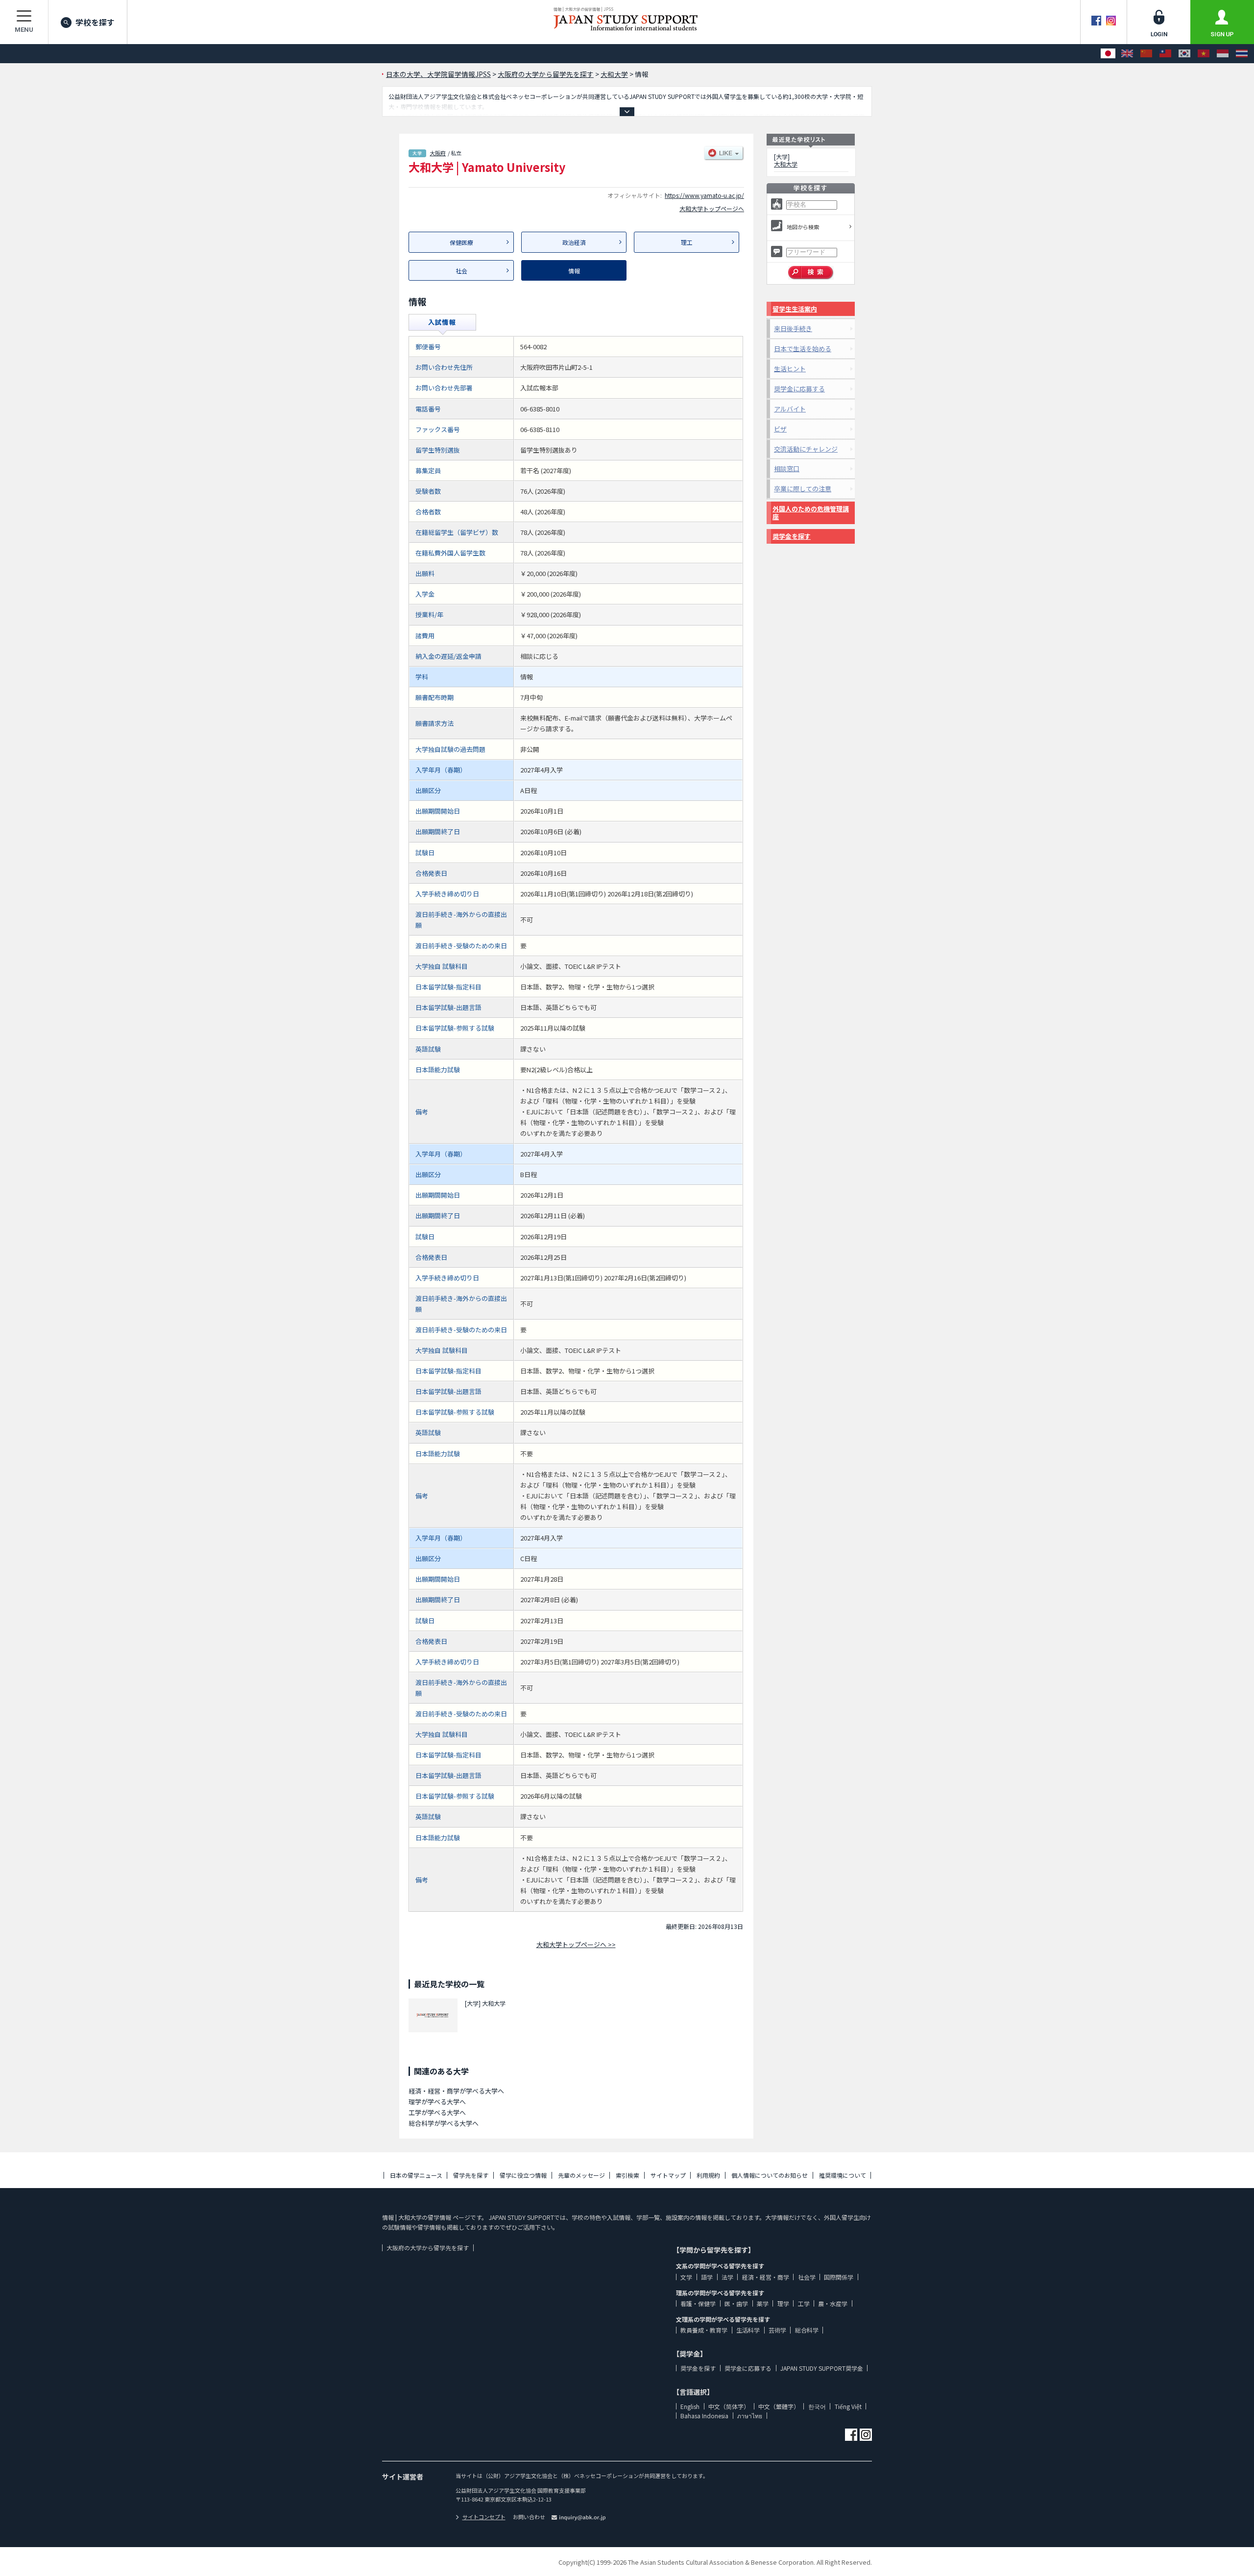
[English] (1127, 54)
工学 (804, 2303)
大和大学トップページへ (712, 208)
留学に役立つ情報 (523, 2175)
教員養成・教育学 (704, 2330)
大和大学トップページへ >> (576, 1944)
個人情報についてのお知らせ (770, 2175)
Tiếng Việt (848, 2406)
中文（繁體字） (779, 2406)
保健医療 (461, 242)
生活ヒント (790, 369)
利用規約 (708, 2175)
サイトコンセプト (484, 2517)
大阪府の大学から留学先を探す (428, 2248)
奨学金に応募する (799, 389)
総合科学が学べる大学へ (444, 2123)
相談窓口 (787, 469)
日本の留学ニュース (416, 2175)
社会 (461, 271)
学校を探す (95, 22)
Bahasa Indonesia (704, 2416)
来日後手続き (793, 328)
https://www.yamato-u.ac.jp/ (704, 195)
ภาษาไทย (750, 2416)
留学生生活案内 (795, 309)
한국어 (817, 2406)
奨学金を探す (792, 536)
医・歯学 (736, 2303)
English (690, 2406)
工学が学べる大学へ (437, 2112)
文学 (686, 2277)
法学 (727, 2277)
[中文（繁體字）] (1165, 54)
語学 (707, 2277)
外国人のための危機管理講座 (811, 513)
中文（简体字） (729, 2406)
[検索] (811, 273)
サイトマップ (668, 2175)
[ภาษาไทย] (1242, 54)
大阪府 (438, 153)
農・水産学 (833, 2303)
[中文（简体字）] (1146, 54)
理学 (783, 2303)
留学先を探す (471, 2175)
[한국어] (1184, 54)
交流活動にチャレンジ (806, 449)
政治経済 (574, 242)
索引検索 (627, 2175)
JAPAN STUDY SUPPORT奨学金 (822, 2368)
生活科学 (748, 2330)
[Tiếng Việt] (1204, 54)
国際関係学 (839, 2277)
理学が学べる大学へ (437, 2102)
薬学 (763, 2303)
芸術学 (777, 2330)
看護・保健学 (698, 2303)
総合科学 (807, 2330)
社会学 (807, 2277)
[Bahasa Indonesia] (1223, 54)
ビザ (780, 429)
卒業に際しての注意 (803, 489)
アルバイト (790, 409)
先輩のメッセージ (581, 2175)
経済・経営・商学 (766, 2277)
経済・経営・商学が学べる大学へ (456, 2091)
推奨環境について (843, 2175)
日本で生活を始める (803, 349)
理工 (687, 242)
